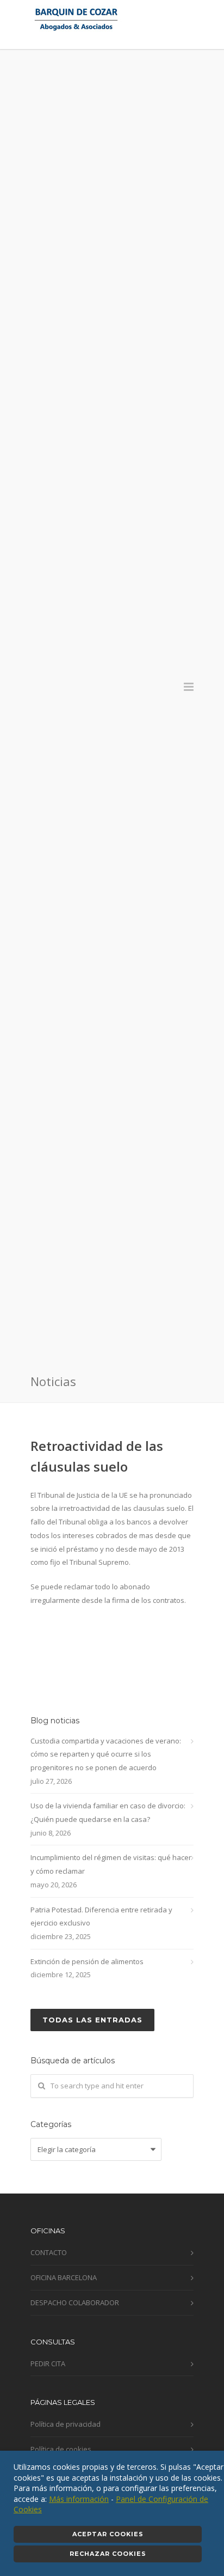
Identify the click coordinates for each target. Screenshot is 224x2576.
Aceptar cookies (108, 2534)
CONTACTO (49, 2252)
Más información (79, 2499)
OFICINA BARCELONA (64, 2277)
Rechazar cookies (108, 2554)
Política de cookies (61, 2449)
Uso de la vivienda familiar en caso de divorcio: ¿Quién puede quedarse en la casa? (108, 1812)
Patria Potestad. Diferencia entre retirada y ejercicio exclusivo (101, 1916)
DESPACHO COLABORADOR (75, 2302)
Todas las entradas (92, 2020)
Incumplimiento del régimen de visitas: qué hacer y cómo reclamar (111, 1864)
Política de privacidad (66, 2424)
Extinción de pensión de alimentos (87, 1961)
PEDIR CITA (48, 2364)
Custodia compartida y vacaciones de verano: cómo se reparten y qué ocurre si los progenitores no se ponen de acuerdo (106, 1754)
